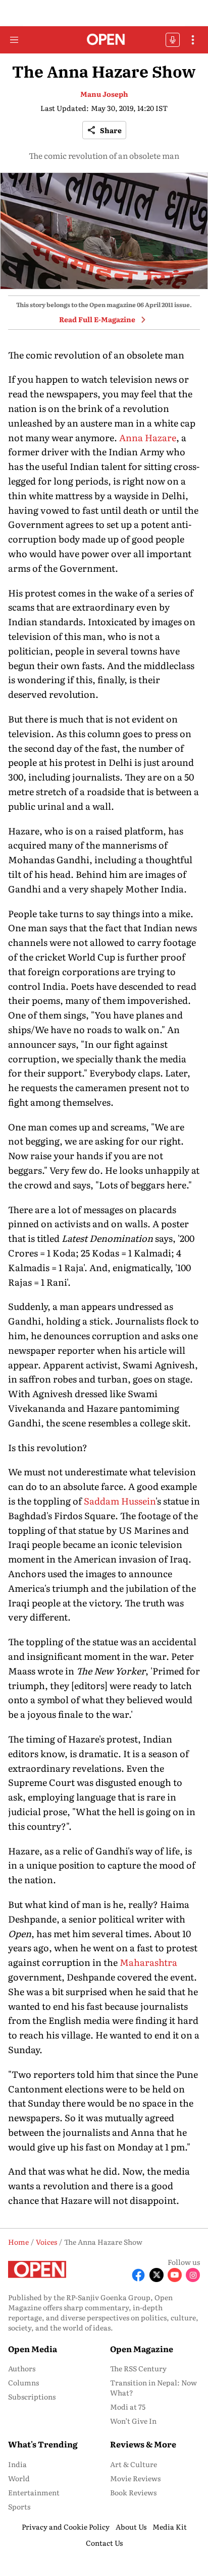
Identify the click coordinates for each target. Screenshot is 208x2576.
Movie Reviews (135, 2478)
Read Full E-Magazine (97, 319)
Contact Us (104, 2543)
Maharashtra (148, 1962)
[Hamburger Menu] (14, 40)
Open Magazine (142, 2349)
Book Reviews (133, 2492)
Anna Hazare (148, 437)
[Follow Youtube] (175, 2275)
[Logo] (104, 40)
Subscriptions (32, 2397)
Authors (22, 2368)
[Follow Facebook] (138, 2275)
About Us (131, 2527)
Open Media (33, 2349)
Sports (19, 2506)
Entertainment (34, 2492)
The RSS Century (138, 2368)
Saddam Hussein (120, 1501)
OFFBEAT (173, 40)
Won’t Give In (133, 2421)
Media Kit (170, 2527)
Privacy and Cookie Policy (66, 2527)
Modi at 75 (128, 2407)
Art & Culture (134, 2464)
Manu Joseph (104, 94)
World (19, 2478)
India (17, 2464)
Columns (23, 2382)
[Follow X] (157, 2275)
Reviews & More (143, 2444)
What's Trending (43, 2444)
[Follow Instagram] (193, 2275)
